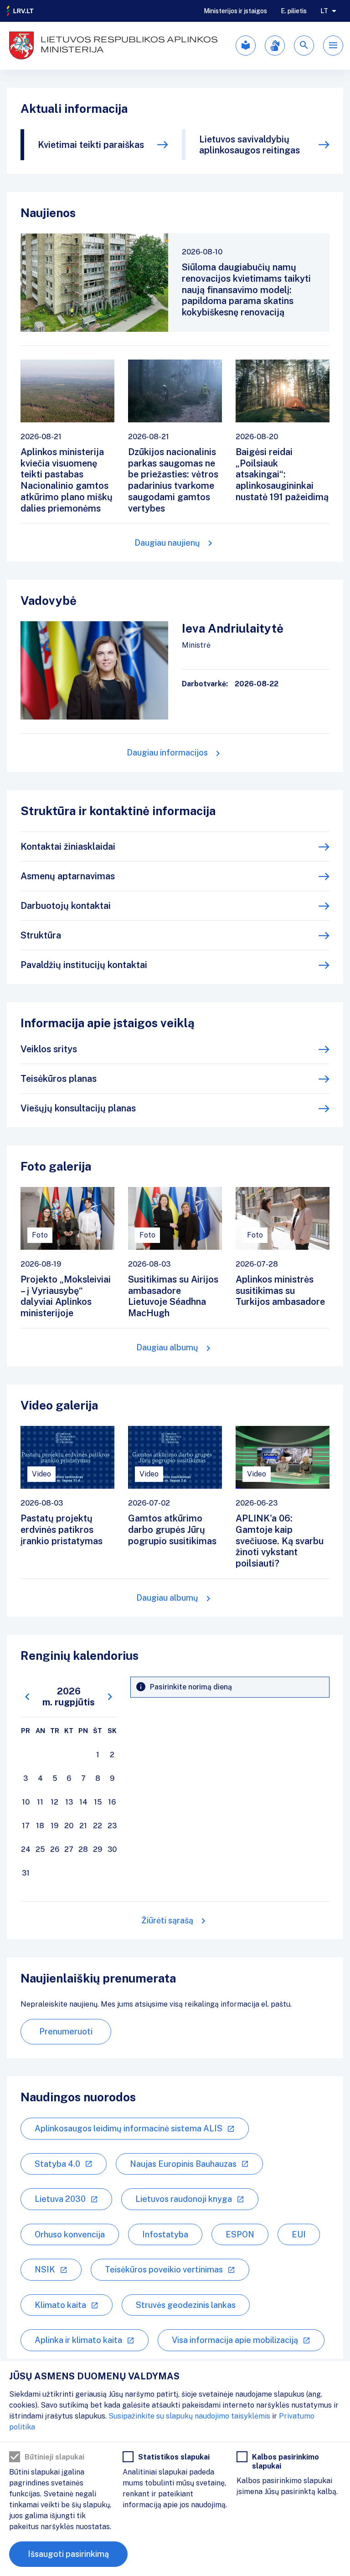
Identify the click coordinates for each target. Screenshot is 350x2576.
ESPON (240, 2234)
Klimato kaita (60, 2305)
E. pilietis (294, 11)
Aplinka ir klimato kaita (78, 2340)
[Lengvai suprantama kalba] (246, 46)
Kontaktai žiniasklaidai (68, 847)
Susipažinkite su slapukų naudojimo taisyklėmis (189, 2416)
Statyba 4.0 (57, 2164)
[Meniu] (333, 46)
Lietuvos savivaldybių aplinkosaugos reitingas (250, 145)
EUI (299, 2234)
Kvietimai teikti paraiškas (91, 145)
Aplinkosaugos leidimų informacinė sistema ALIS (129, 2128)
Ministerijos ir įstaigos (235, 11)
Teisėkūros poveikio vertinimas (164, 2269)
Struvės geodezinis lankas (186, 2305)
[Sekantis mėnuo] (110, 1697)
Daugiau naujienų (167, 543)
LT (324, 11)
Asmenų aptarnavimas (68, 876)
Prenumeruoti (66, 2031)
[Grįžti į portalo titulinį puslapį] (21, 11)
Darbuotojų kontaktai (66, 906)
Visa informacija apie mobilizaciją (235, 2340)
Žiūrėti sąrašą (167, 1920)
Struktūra (41, 935)
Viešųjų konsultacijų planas (78, 1108)
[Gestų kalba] (275, 46)
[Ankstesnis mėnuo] (27, 1697)
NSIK (45, 2269)
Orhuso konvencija (70, 2234)
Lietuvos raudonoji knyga (184, 2199)
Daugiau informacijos (167, 753)
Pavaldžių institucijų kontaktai (84, 965)
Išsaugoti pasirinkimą (68, 2554)
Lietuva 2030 (60, 2199)
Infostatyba (165, 2234)
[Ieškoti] (304, 46)
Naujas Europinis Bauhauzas (183, 2164)
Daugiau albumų (167, 1347)
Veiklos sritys (49, 1049)
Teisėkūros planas (59, 1079)
